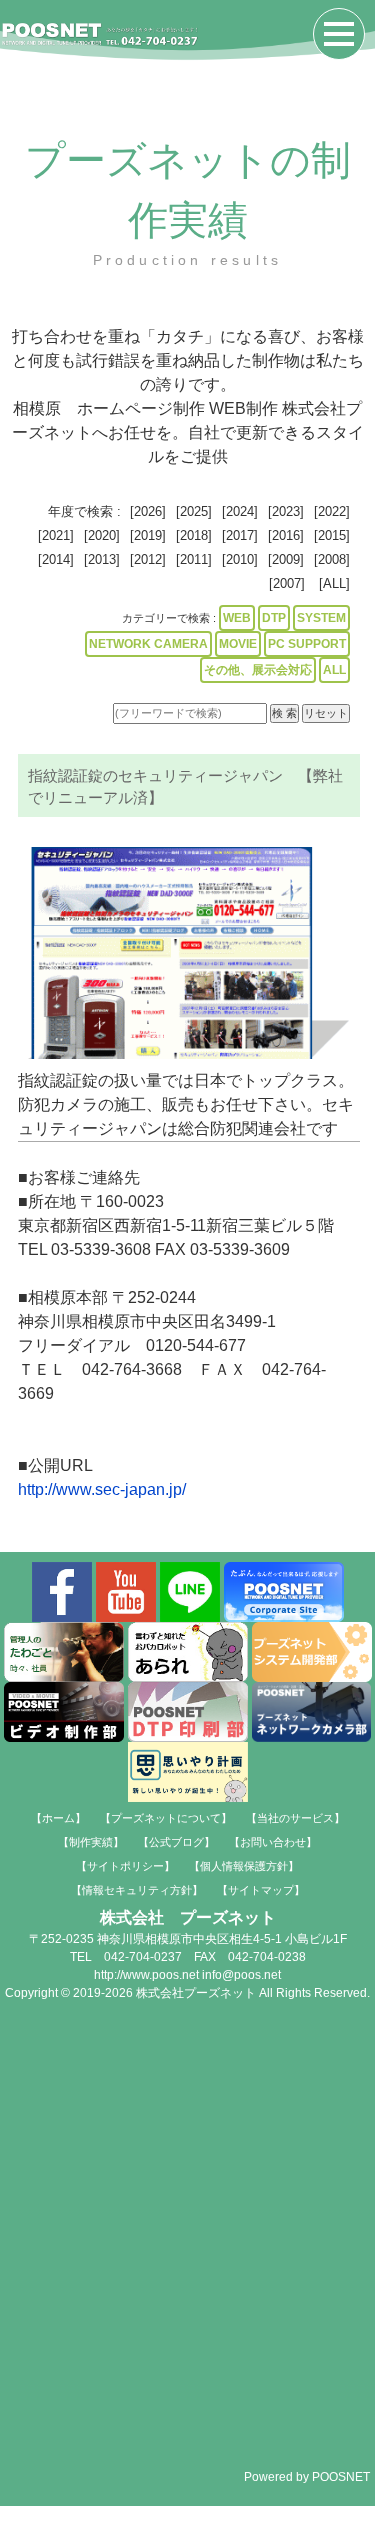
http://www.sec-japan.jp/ (102, 1489)
